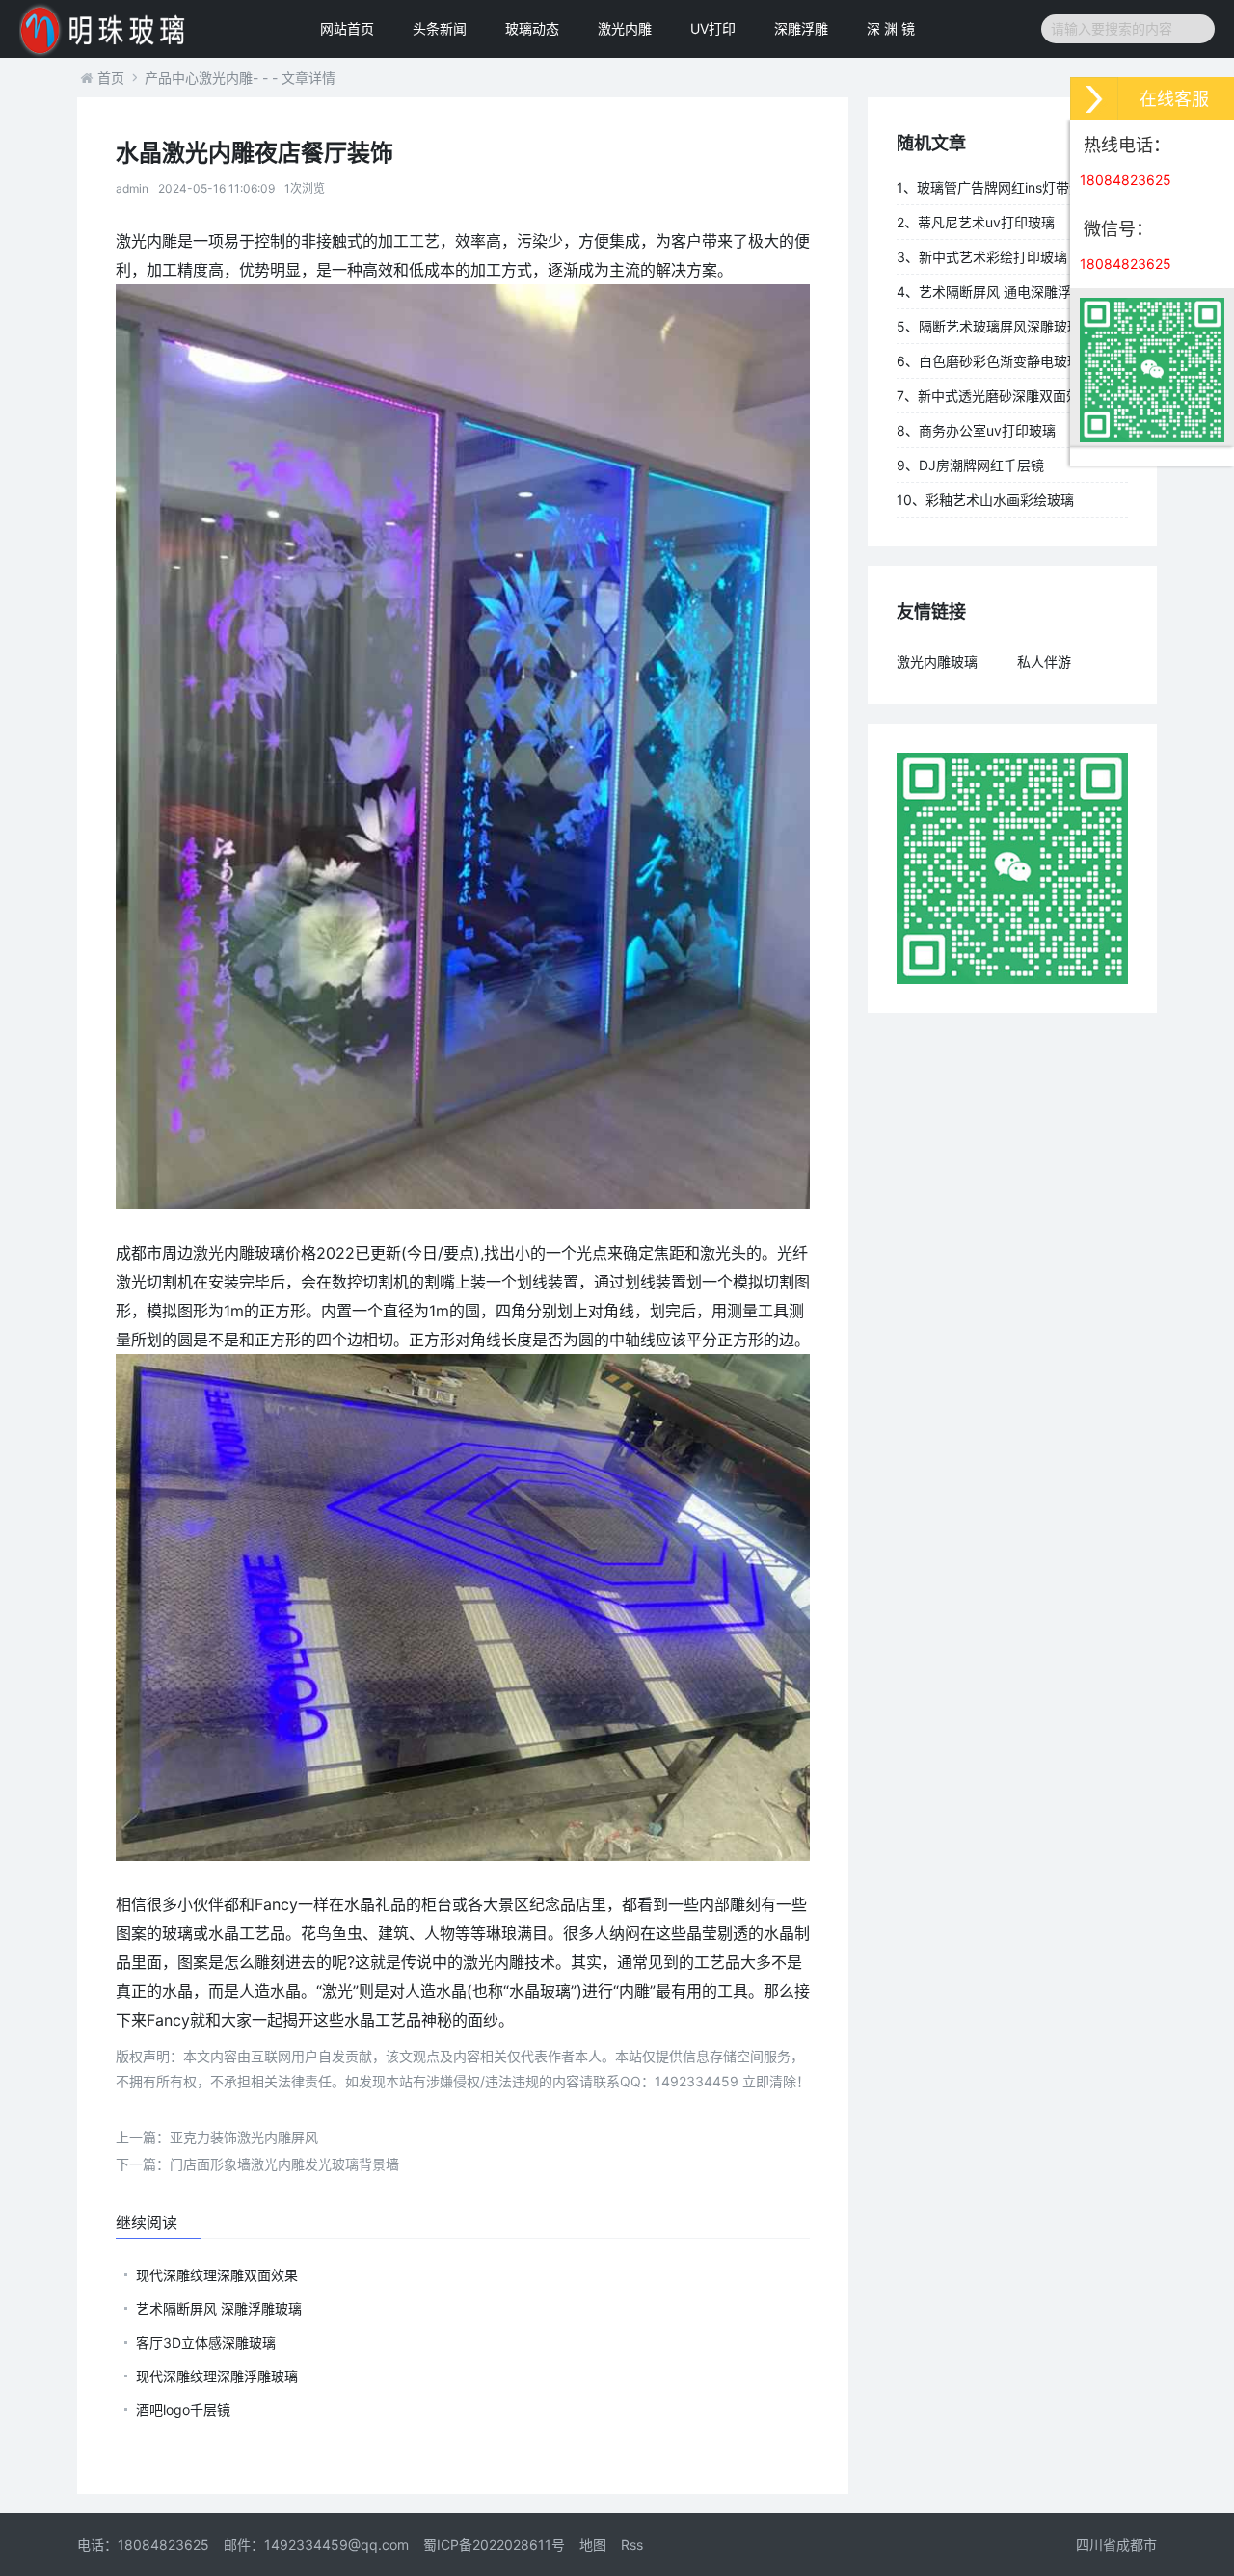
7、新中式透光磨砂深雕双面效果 (995, 396)
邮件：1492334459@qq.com (316, 2545)
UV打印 (713, 28)
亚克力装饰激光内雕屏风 (217, 2137)
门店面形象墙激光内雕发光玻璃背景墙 (257, 2164)
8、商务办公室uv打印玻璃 (976, 430)
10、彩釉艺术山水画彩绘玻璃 (985, 500)
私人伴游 (1044, 662)
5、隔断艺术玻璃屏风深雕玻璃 (989, 326)
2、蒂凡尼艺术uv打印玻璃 (976, 222)
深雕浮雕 (801, 28)
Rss (632, 2545)
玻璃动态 (532, 28)
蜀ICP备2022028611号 (494, 2545)
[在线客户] (1094, 99)
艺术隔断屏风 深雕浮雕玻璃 (219, 2309)
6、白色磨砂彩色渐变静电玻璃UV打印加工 (1011, 365)
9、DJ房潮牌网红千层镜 (970, 465)
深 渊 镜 (891, 28)
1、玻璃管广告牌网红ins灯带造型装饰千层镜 (1010, 192)
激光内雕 (625, 28)
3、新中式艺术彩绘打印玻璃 (982, 257)
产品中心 (172, 78)
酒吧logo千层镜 (183, 2410)
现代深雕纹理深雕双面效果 (217, 2275)
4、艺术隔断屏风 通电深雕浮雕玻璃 (1004, 292)
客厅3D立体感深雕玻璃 (206, 2342)
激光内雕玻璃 (937, 662)
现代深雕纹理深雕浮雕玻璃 (217, 2376)
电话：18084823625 (143, 2545)
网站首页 (347, 28)
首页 (111, 78)
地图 (593, 2545)
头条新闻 (440, 28)
